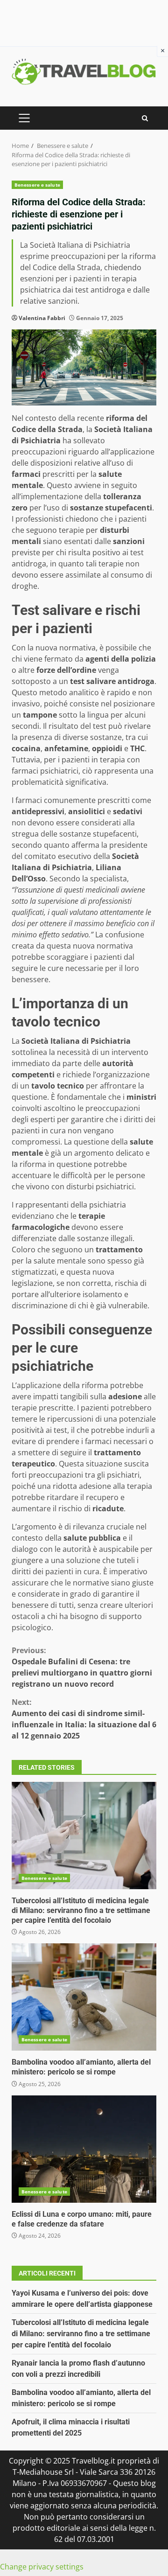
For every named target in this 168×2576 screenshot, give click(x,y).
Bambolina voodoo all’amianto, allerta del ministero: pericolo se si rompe (84, 1997)
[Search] (145, 118)
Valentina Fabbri (42, 318)
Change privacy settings (42, 2567)
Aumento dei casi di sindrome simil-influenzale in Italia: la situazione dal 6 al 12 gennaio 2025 (84, 1719)
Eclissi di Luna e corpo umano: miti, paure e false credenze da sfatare (84, 2149)
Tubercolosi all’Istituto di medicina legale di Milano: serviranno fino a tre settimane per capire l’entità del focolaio (84, 1836)
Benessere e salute (37, 185)
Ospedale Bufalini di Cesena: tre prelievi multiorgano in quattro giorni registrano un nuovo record (82, 1667)
